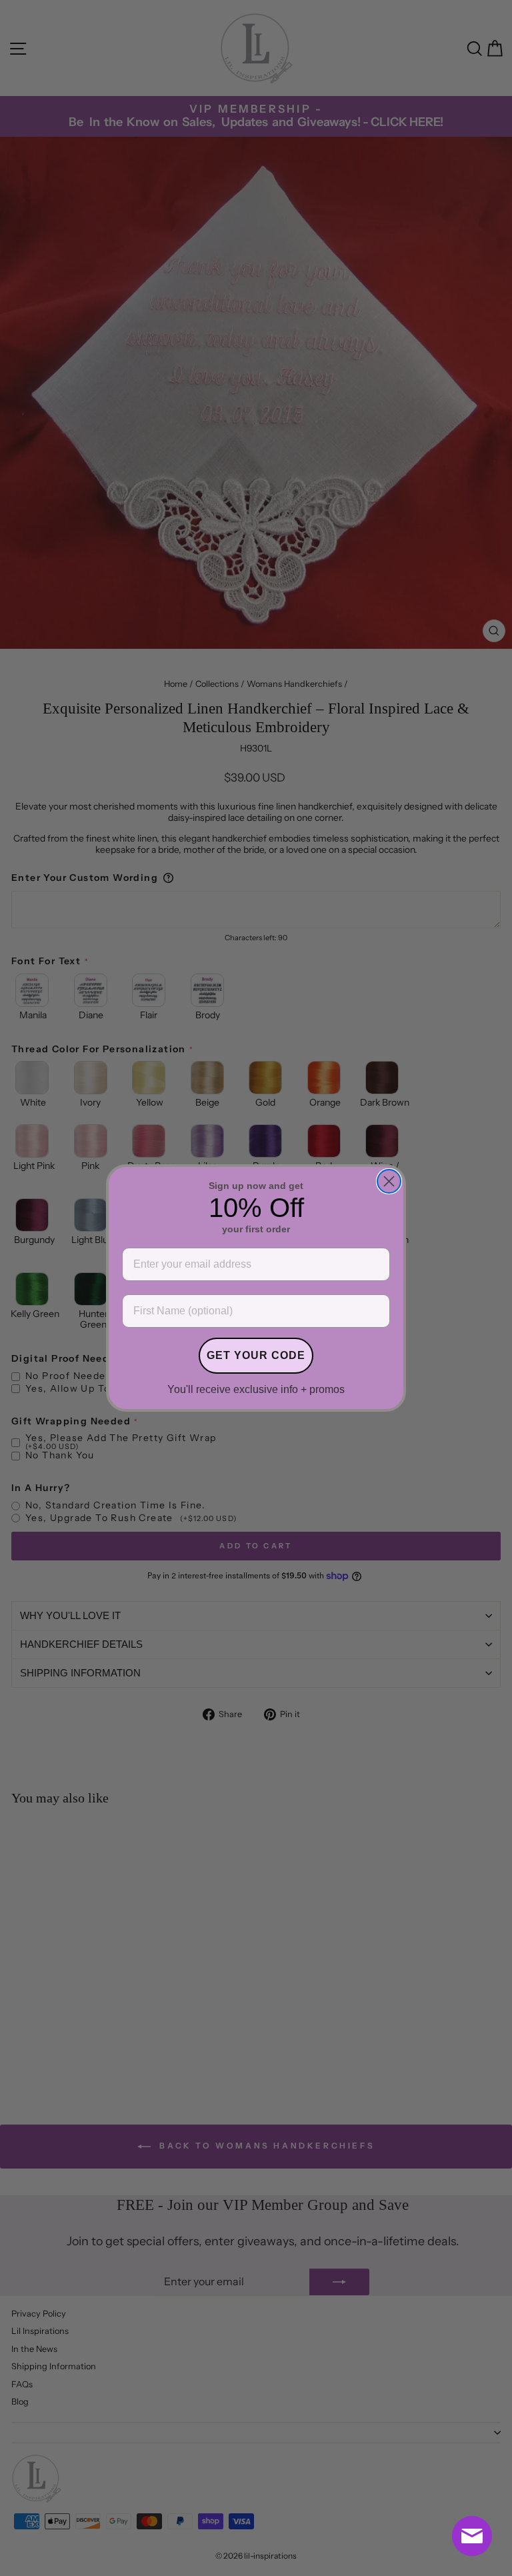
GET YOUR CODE (256, 1355)
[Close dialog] (389, 1181)
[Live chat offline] (472, 2536)
